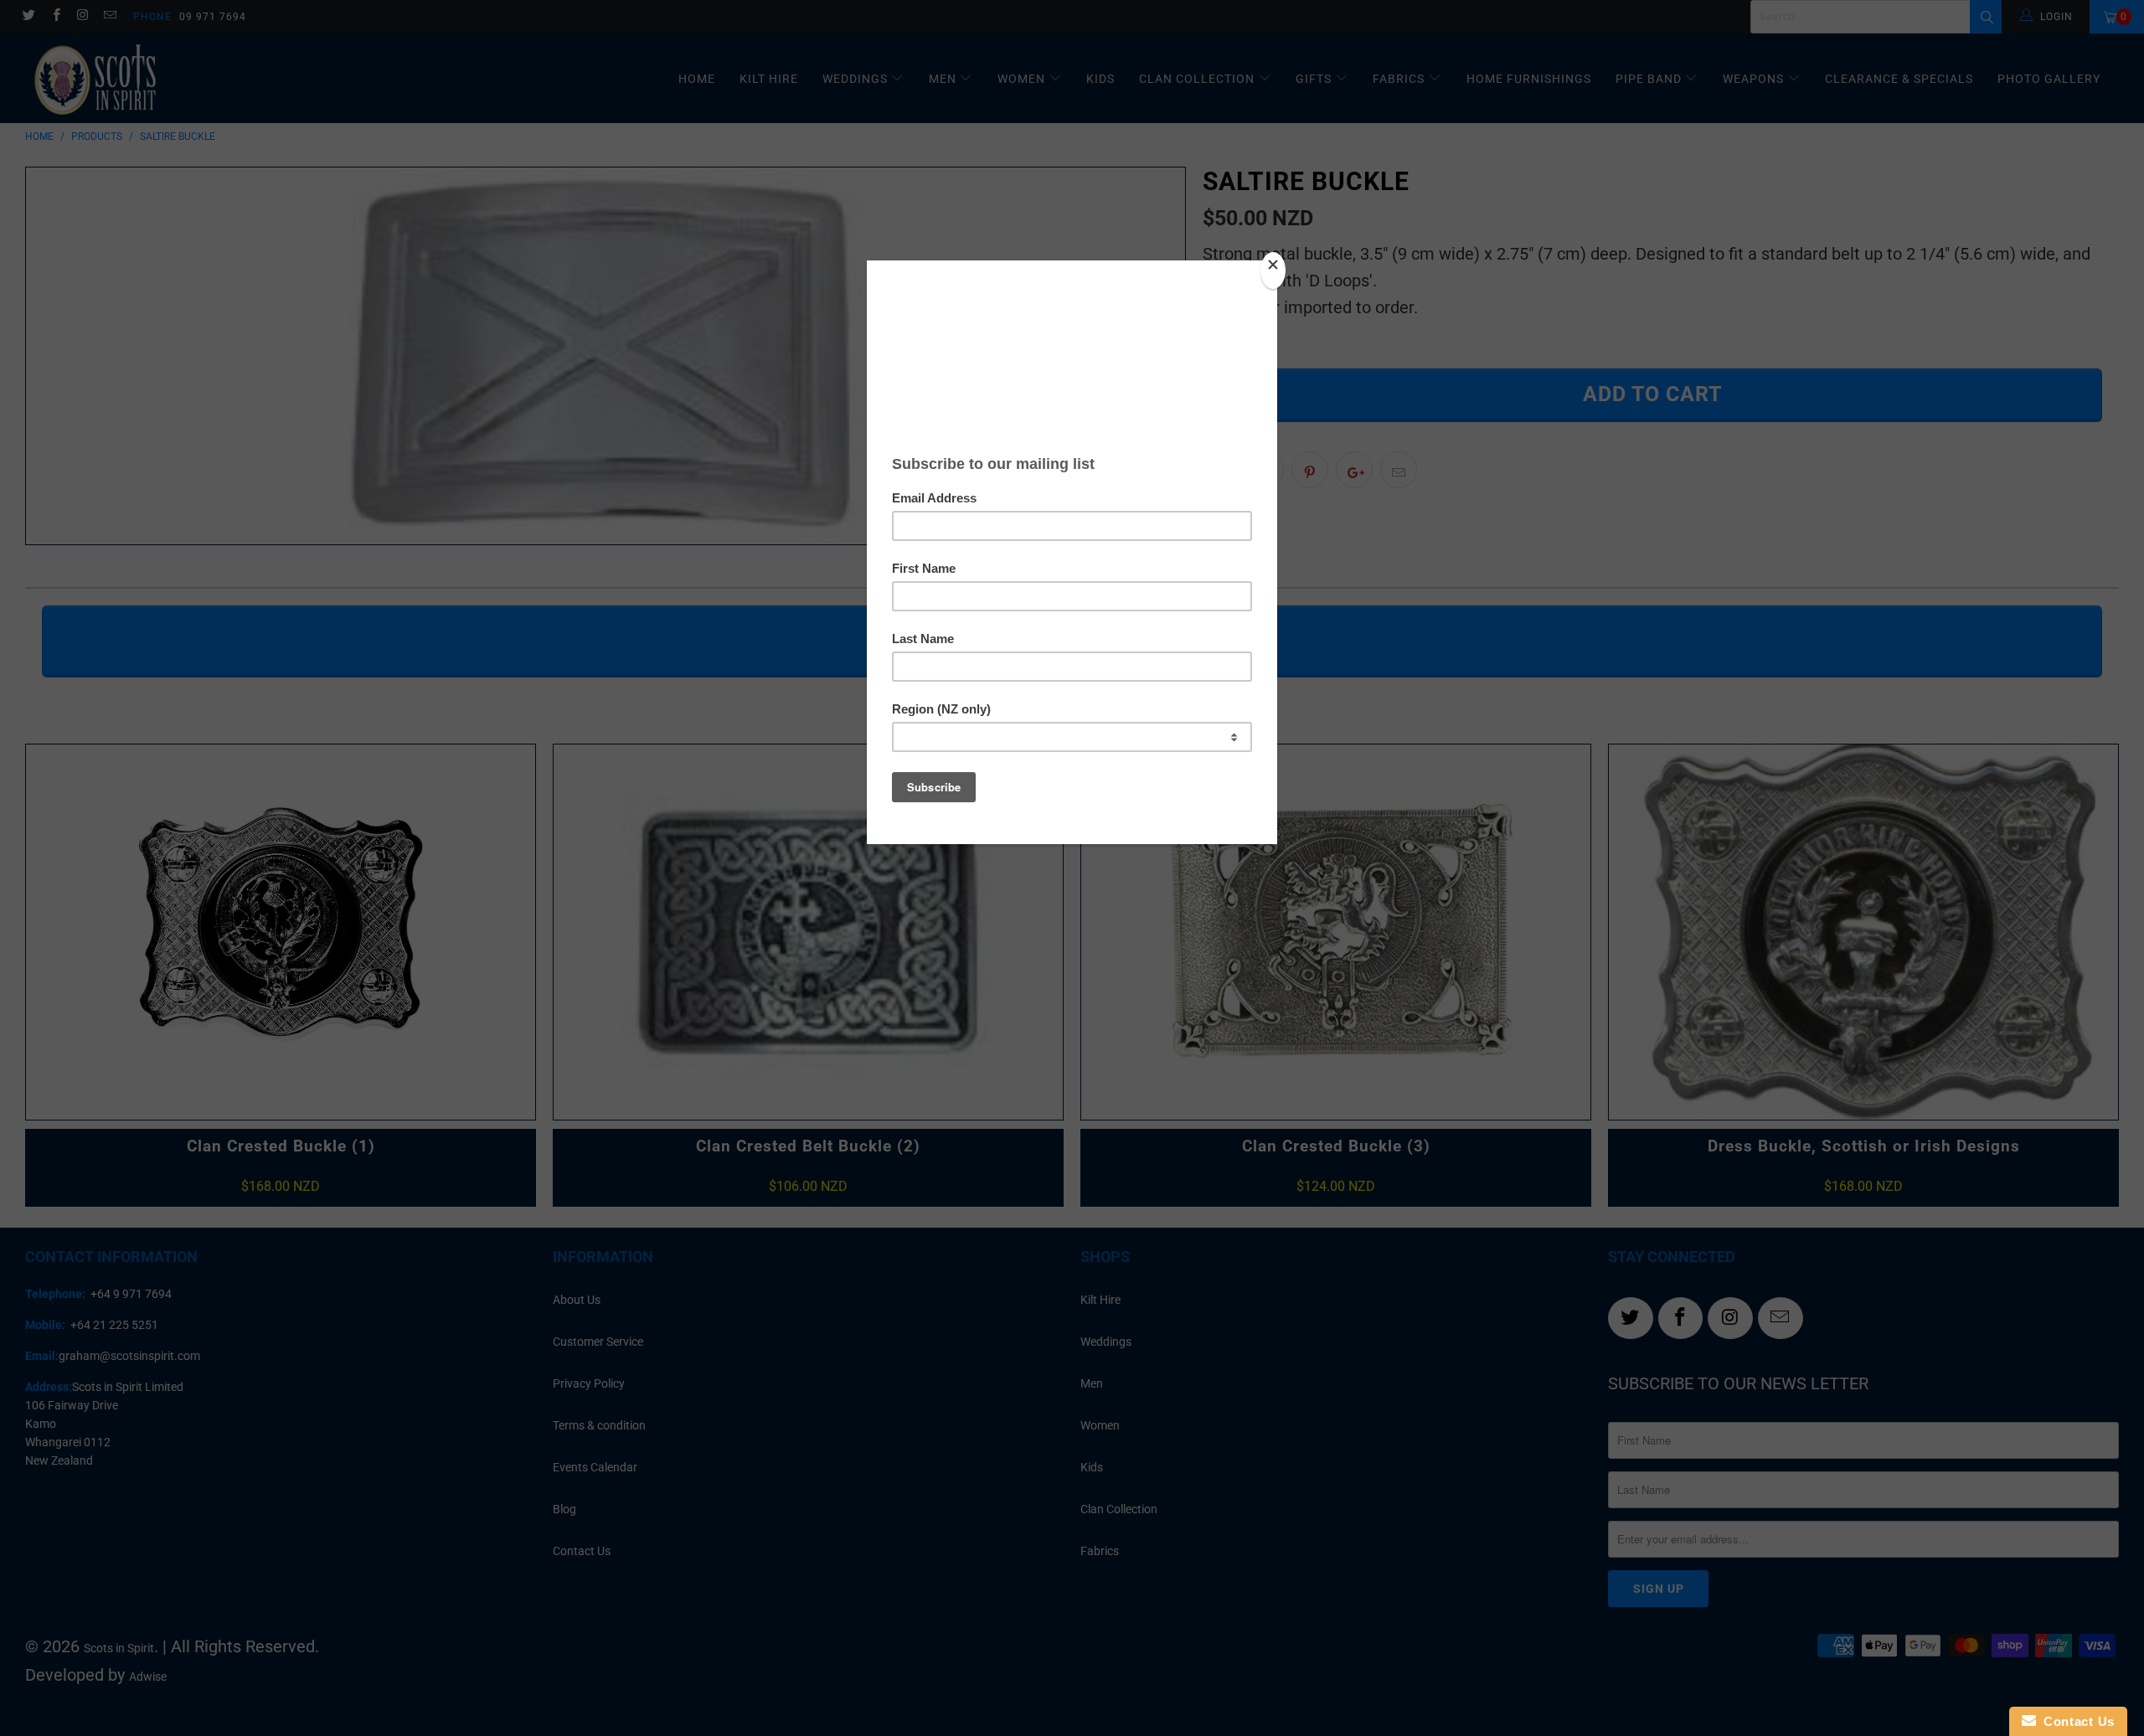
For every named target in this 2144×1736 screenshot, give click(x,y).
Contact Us (2075, 1721)
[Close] (1273, 270)
